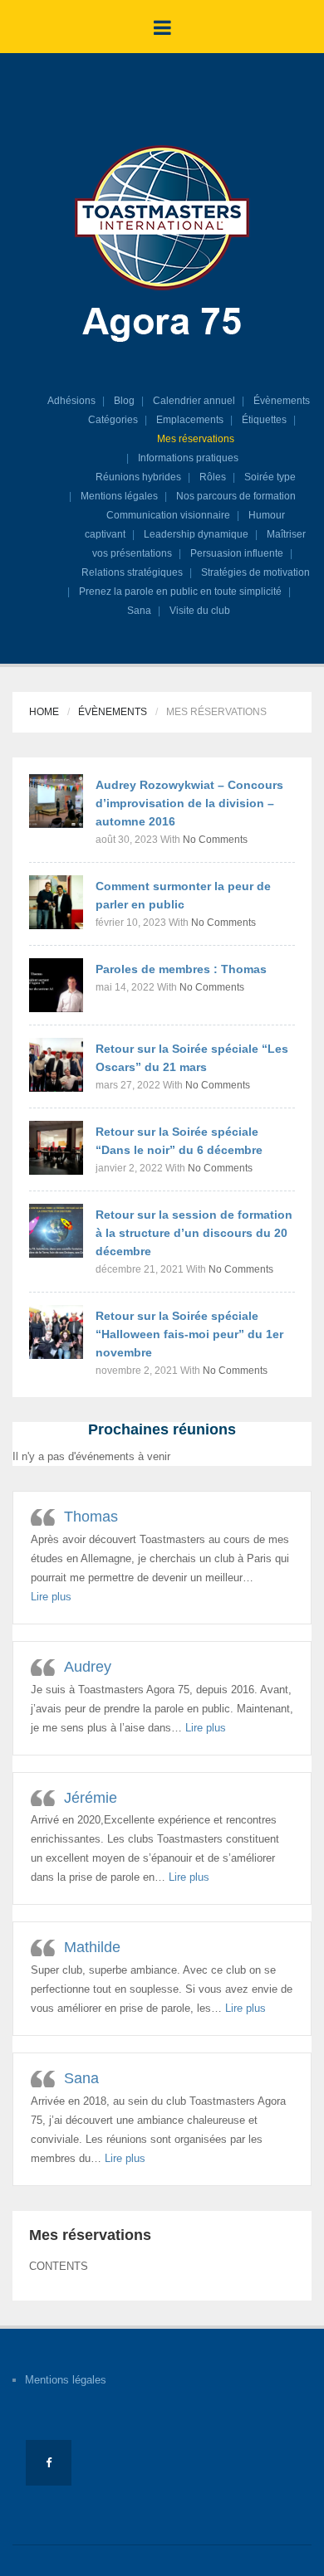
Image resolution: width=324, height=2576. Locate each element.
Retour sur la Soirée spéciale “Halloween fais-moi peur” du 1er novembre (189, 1334)
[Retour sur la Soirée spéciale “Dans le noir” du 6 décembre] (56, 1147)
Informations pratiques (188, 458)
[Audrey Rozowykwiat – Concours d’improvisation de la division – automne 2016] (56, 800)
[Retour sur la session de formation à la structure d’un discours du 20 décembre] (56, 1230)
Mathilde (92, 1947)
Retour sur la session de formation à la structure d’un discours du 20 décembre (194, 1233)
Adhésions (71, 401)
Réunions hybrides (138, 477)
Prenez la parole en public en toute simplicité (180, 592)
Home (44, 712)
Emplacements (190, 420)
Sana (139, 611)
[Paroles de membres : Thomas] (56, 984)
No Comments (215, 840)
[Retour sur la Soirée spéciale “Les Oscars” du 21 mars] (56, 1064)
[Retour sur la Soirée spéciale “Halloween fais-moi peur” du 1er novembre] (56, 1331)
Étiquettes (264, 420)
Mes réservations (196, 439)
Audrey (88, 1667)
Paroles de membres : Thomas (181, 969)
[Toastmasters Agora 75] (162, 246)
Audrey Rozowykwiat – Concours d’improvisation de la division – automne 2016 (189, 803)
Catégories (113, 420)
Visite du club (200, 611)
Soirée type (270, 477)
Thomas (91, 1517)
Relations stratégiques (132, 572)
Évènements (282, 401)
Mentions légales (119, 496)
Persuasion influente (237, 553)
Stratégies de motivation (255, 572)
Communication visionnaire (168, 515)
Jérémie (91, 1798)
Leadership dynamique (196, 534)
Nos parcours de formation (236, 496)
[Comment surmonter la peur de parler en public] (56, 901)
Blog (124, 401)
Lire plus (51, 1597)
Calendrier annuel (194, 401)
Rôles (213, 477)
